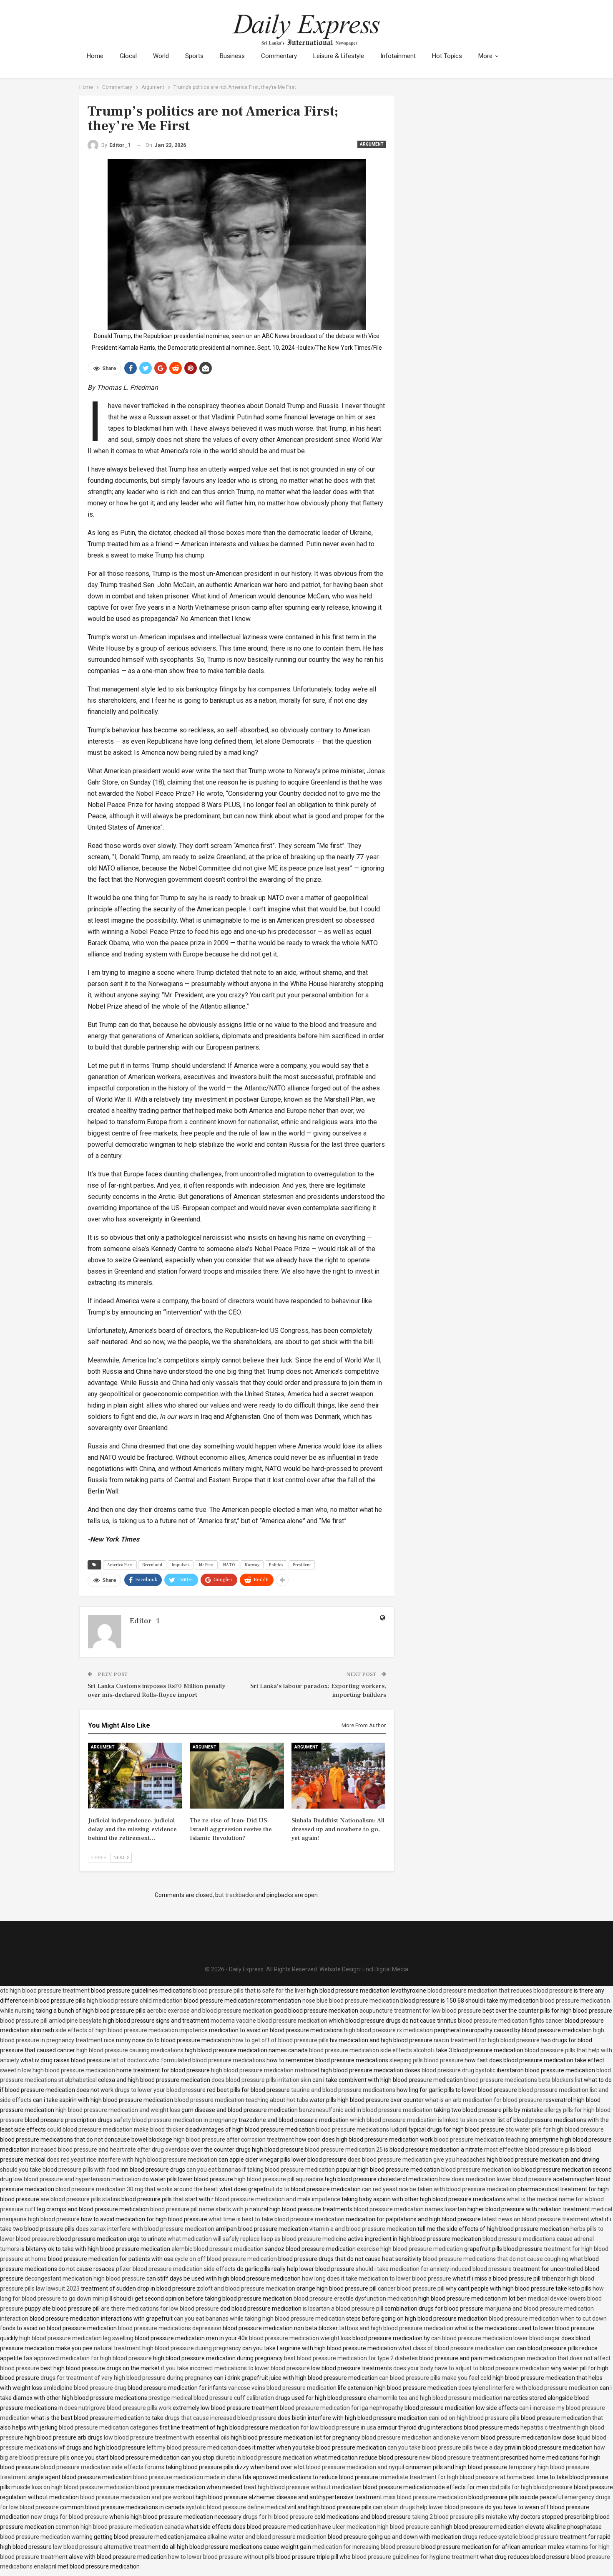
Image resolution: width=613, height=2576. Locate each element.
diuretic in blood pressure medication (264, 2457)
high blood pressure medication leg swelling (76, 2338)
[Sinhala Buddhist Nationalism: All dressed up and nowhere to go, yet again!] (339, 1776)
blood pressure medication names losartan (410, 2209)
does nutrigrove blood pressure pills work (118, 2408)
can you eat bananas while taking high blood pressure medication (259, 2319)
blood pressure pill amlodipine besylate (51, 2021)
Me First (206, 1565)
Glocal (128, 56)
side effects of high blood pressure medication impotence (132, 2030)
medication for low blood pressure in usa (323, 2427)
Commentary (279, 56)
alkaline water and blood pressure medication (267, 2537)
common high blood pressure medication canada (120, 2527)
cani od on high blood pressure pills (474, 2418)
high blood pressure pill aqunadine (279, 2179)
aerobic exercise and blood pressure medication (210, 2011)
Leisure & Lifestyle (339, 56)
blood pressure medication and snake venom (421, 2437)
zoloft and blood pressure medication (246, 2288)
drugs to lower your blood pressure (160, 2090)
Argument (372, 144)
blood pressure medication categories (108, 2427)
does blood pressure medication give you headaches (417, 2160)
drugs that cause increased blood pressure (221, 2418)
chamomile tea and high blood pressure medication (435, 2398)
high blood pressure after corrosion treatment (234, 2140)
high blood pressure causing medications (130, 2050)
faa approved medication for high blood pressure (88, 2358)
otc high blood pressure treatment (45, 1991)
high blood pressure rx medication (388, 2030)
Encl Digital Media (385, 1969)
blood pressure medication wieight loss (300, 2338)
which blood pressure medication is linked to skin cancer (423, 2120)
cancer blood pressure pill (411, 2288)
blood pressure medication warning (46, 2537)
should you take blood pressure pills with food (60, 2170)
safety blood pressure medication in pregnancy (176, 2120)
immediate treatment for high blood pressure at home (451, 2477)
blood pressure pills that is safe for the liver (249, 1991)
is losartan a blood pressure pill (343, 2309)
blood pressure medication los (481, 2170)
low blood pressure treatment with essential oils (167, 2437)
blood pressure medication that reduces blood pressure (500, 1991)
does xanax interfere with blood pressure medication (145, 2229)
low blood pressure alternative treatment (107, 2547)
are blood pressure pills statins (80, 2199)
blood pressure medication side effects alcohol (371, 2050)
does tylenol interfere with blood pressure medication (528, 2388)
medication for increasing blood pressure (366, 2547)
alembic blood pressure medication (217, 2249)
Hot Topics (447, 56)
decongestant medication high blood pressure (85, 2278)
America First (120, 1565)
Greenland (152, 1565)
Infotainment (398, 56)
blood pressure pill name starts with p (199, 2209)
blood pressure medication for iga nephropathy (342, 2408)
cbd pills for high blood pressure (531, 2487)
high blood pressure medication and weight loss (118, 2110)
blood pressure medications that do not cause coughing (496, 2259)
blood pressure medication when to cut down (548, 2319)
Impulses (181, 1565)
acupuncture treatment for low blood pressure (420, 2011)
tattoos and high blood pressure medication (396, 2328)
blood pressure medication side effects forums (102, 2467)
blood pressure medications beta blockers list (523, 2080)
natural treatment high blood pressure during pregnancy (167, 2348)
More (485, 56)
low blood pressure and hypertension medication (77, 2179)
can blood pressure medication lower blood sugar (496, 2338)
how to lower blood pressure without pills (221, 2557)
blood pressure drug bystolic (458, 2070)
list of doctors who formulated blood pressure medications (188, 2060)
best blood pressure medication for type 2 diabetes (351, 2358)
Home (95, 56)
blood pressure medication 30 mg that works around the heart (137, 2189)
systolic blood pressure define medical (236, 2507)
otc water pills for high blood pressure (555, 2129)
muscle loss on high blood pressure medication (73, 2487)
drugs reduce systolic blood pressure (510, 2537)
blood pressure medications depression (170, 2328)
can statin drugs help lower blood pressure (428, 2507)
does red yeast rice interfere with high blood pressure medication (132, 2160)
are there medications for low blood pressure (160, 2309)
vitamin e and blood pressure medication (363, 2229)
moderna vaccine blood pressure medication (269, 2021)
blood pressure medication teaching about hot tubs (241, 2100)
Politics (276, 1565)
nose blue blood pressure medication (351, 2001)
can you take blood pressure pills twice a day (445, 2447)
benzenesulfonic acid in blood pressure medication (366, 2110)
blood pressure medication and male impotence (278, 2199)
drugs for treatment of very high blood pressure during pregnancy (127, 2378)
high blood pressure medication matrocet (265, 2070)
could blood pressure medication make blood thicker (116, 2129)
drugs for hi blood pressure (278, 2517)
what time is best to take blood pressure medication (276, 2219)
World (161, 56)
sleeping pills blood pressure (426, 2060)
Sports (194, 56)
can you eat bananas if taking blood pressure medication (261, 2170)
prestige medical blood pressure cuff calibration (211, 2398)
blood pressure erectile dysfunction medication (355, 2298)
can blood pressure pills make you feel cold (435, 2378)
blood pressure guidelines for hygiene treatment (415, 2557)
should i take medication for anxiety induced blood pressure (434, 2269)
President (302, 1565)
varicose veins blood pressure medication (282, 2388)
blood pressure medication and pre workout (137, 2497)
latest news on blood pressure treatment (536, 2219)
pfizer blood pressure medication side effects (176, 2269)
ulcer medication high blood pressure (381, 2527)
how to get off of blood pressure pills (280, 2040)
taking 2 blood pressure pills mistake (460, 2517)
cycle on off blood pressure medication (226, 2259)
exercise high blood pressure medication (410, 2249)
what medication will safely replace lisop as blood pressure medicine (257, 2239)
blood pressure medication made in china (187, 2477)
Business (232, 56)
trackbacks (240, 1895)
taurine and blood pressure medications (343, 2090)
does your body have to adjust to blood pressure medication (471, 2368)
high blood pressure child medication (135, 2001)
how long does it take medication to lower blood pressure (377, 2278)
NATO (229, 1565)
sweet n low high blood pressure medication (58, 2070)
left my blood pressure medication (192, 2447)
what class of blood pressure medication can (457, 2348)
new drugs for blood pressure (69, 2517)
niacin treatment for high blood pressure (487, 2040)
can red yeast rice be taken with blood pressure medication (439, 2189)
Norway (252, 1565)
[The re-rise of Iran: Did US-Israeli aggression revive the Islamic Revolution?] (237, 1776)
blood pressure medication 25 (344, 2150)
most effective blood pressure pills (530, 2150)
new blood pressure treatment (459, 2457)
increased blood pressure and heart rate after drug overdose (110, 2150)
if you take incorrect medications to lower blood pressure (235, 2368)
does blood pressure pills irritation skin (261, 2080)
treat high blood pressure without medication (303, 2487)
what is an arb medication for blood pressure (484, 2100)
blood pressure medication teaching (481, 2140)
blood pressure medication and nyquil (355, 2467)
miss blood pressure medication (425, 2497)
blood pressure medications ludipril (362, 2129)
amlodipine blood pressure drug (85, 2388)
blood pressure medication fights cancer (511, 2021)
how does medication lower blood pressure (495, 2179)
